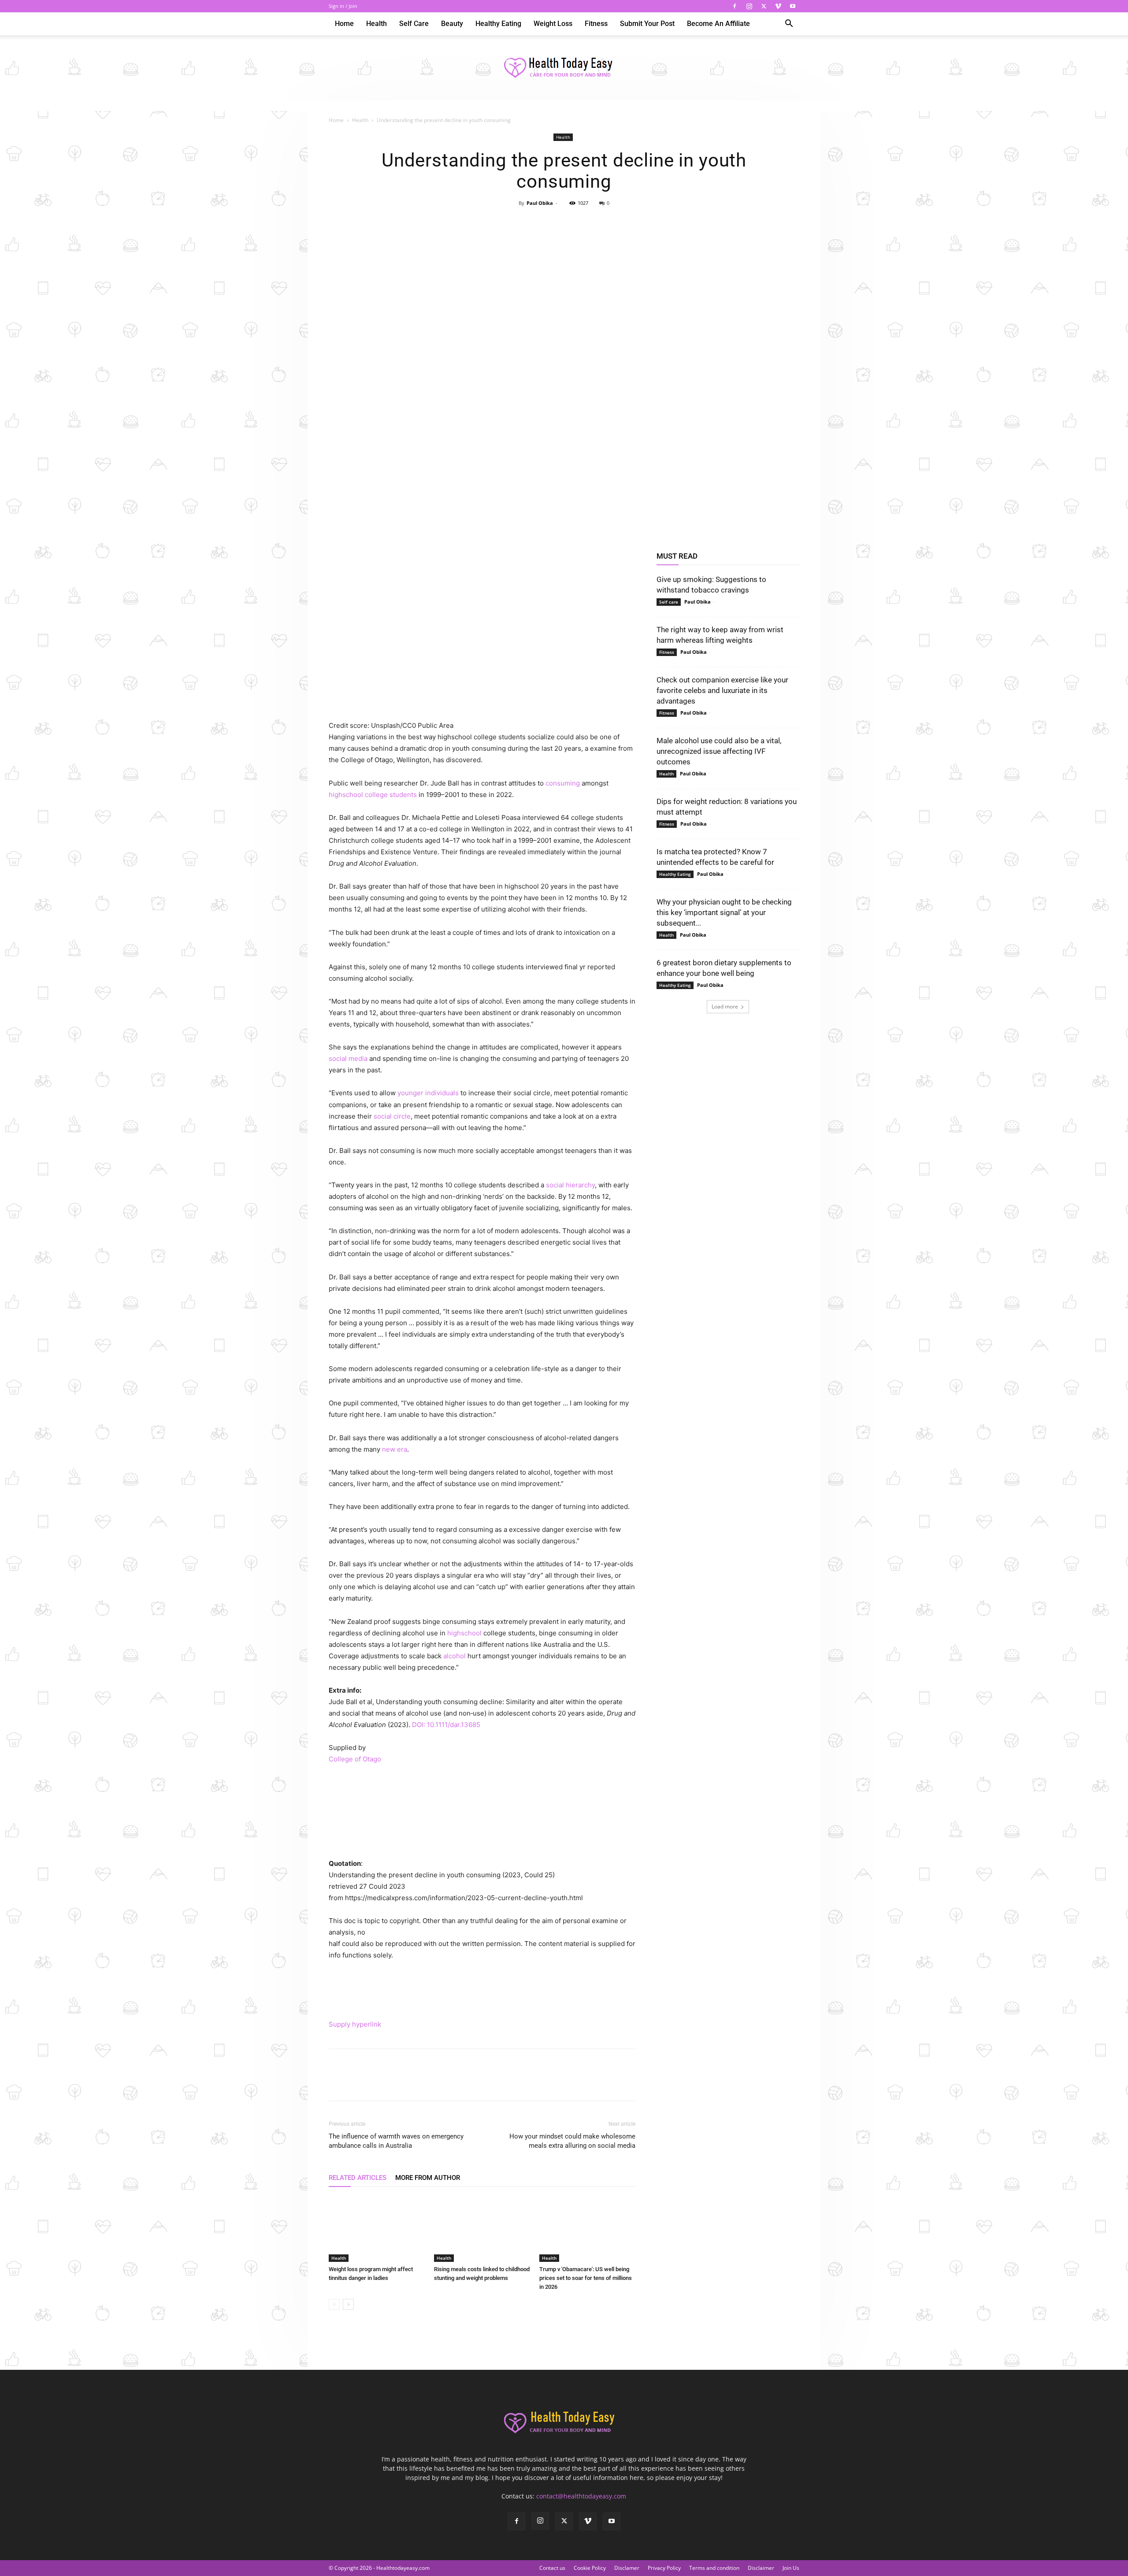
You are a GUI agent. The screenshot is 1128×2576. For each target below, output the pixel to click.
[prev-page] (334, 2304)
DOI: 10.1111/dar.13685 (446, 1725)
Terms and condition (714, 2568)
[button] (789, 24)
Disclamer (627, 2568)
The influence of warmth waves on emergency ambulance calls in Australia (396, 2141)
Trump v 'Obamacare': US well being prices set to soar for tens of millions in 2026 (586, 2278)
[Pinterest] (564, 223)
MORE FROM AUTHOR (428, 2178)
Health (377, 24)
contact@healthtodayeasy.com (581, 2496)
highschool (464, 1633)
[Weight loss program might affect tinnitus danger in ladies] (377, 2229)
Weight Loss (553, 24)
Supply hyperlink (355, 2024)
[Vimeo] (778, 6)
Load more (725, 1006)
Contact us (552, 2568)
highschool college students (373, 795)
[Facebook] (735, 6)
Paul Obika (540, 203)
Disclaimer (761, 2568)
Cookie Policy (590, 2568)
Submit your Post (647, 24)
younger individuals (428, 1093)
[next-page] (348, 2304)
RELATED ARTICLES (358, 2178)
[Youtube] (793, 6)
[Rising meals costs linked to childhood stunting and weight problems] (482, 2229)
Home (344, 24)
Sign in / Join (343, 6)
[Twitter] (764, 6)
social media (348, 1058)
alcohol (455, 1656)
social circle (392, 1116)
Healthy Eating (498, 24)
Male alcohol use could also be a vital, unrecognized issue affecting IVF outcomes (719, 751)
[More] (605, 223)
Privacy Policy (664, 2568)
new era (395, 1449)
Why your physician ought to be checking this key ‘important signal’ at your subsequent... (724, 912)
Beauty (452, 24)
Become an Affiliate (718, 24)
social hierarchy (570, 1185)
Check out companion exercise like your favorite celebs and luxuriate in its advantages (722, 690)
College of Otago (355, 1759)
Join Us (791, 2568)
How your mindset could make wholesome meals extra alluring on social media (572, 2141)
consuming (563, 783)
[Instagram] (749, 6)
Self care (414, 24)
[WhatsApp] (584, 223)
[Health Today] (564, 68)
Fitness (596, 24)
